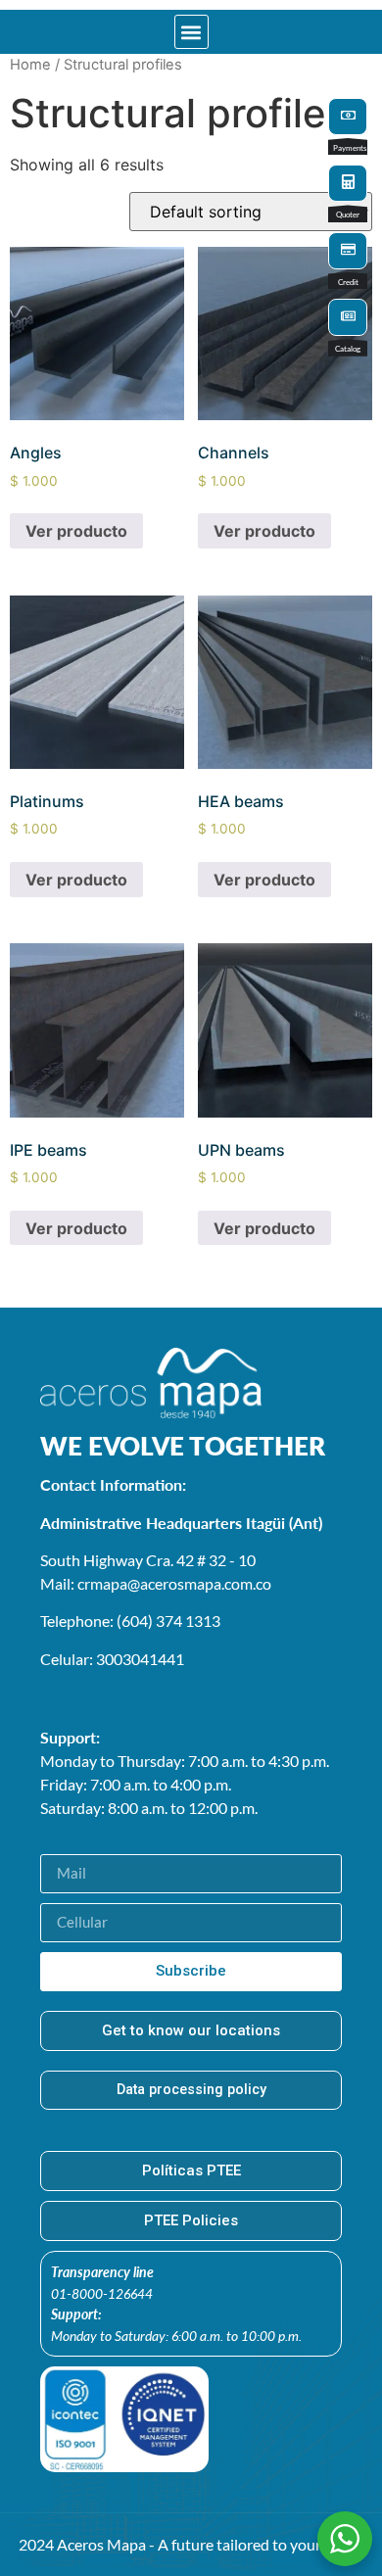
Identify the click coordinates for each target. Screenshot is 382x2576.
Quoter (348, 215)
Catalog (348, 349)
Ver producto (76, 531)
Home (30, 65)
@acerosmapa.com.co (199, 1583)
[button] (191, 32)
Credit (348, 282)
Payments (350, 148)
